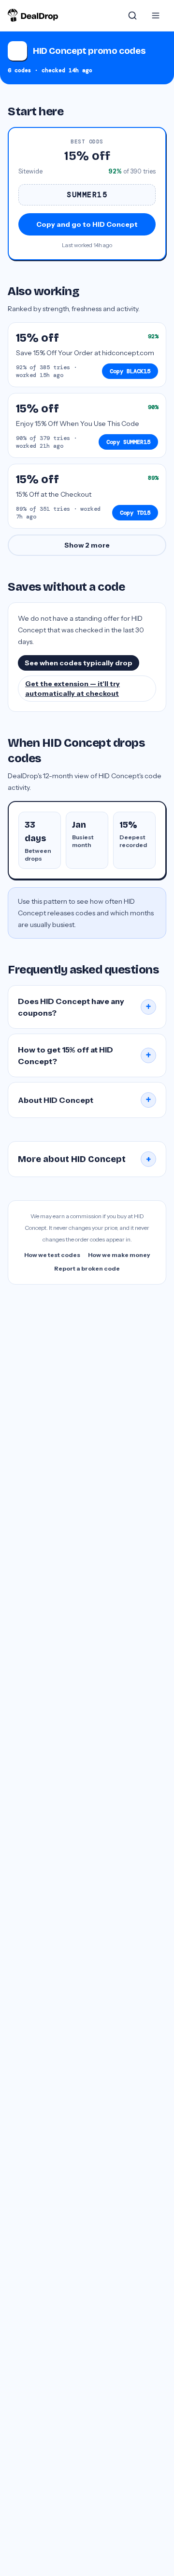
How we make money (119, 1255)
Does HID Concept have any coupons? (85, 1007)
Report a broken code (87, 1268)
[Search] (132, 16)
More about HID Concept (85, 1159)
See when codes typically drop (79, 663)
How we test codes (52, 1255)
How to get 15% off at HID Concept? (85, 1055)
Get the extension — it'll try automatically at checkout (72, 689)
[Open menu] (156, 16)
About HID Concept (85, 1100)
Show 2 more (87, 545)
